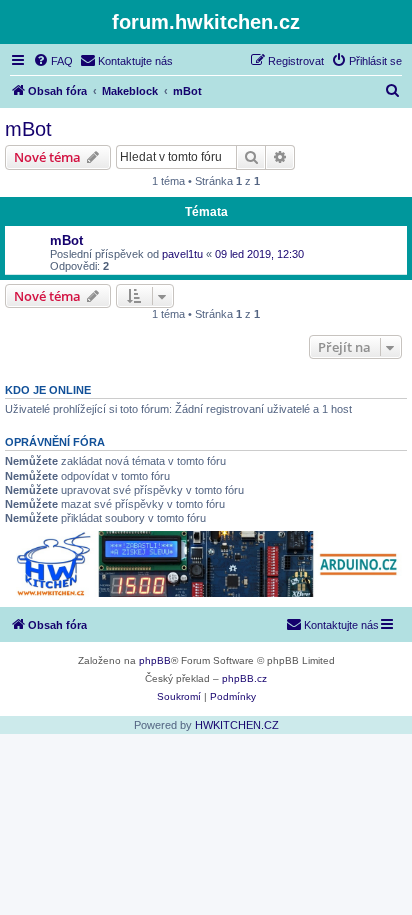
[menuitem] (53, 61)
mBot (28, 129)
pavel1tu (182, 254)
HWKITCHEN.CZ (237, 725)
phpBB (155, 660)
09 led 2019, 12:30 (259, 254)
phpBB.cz (244, 678)
